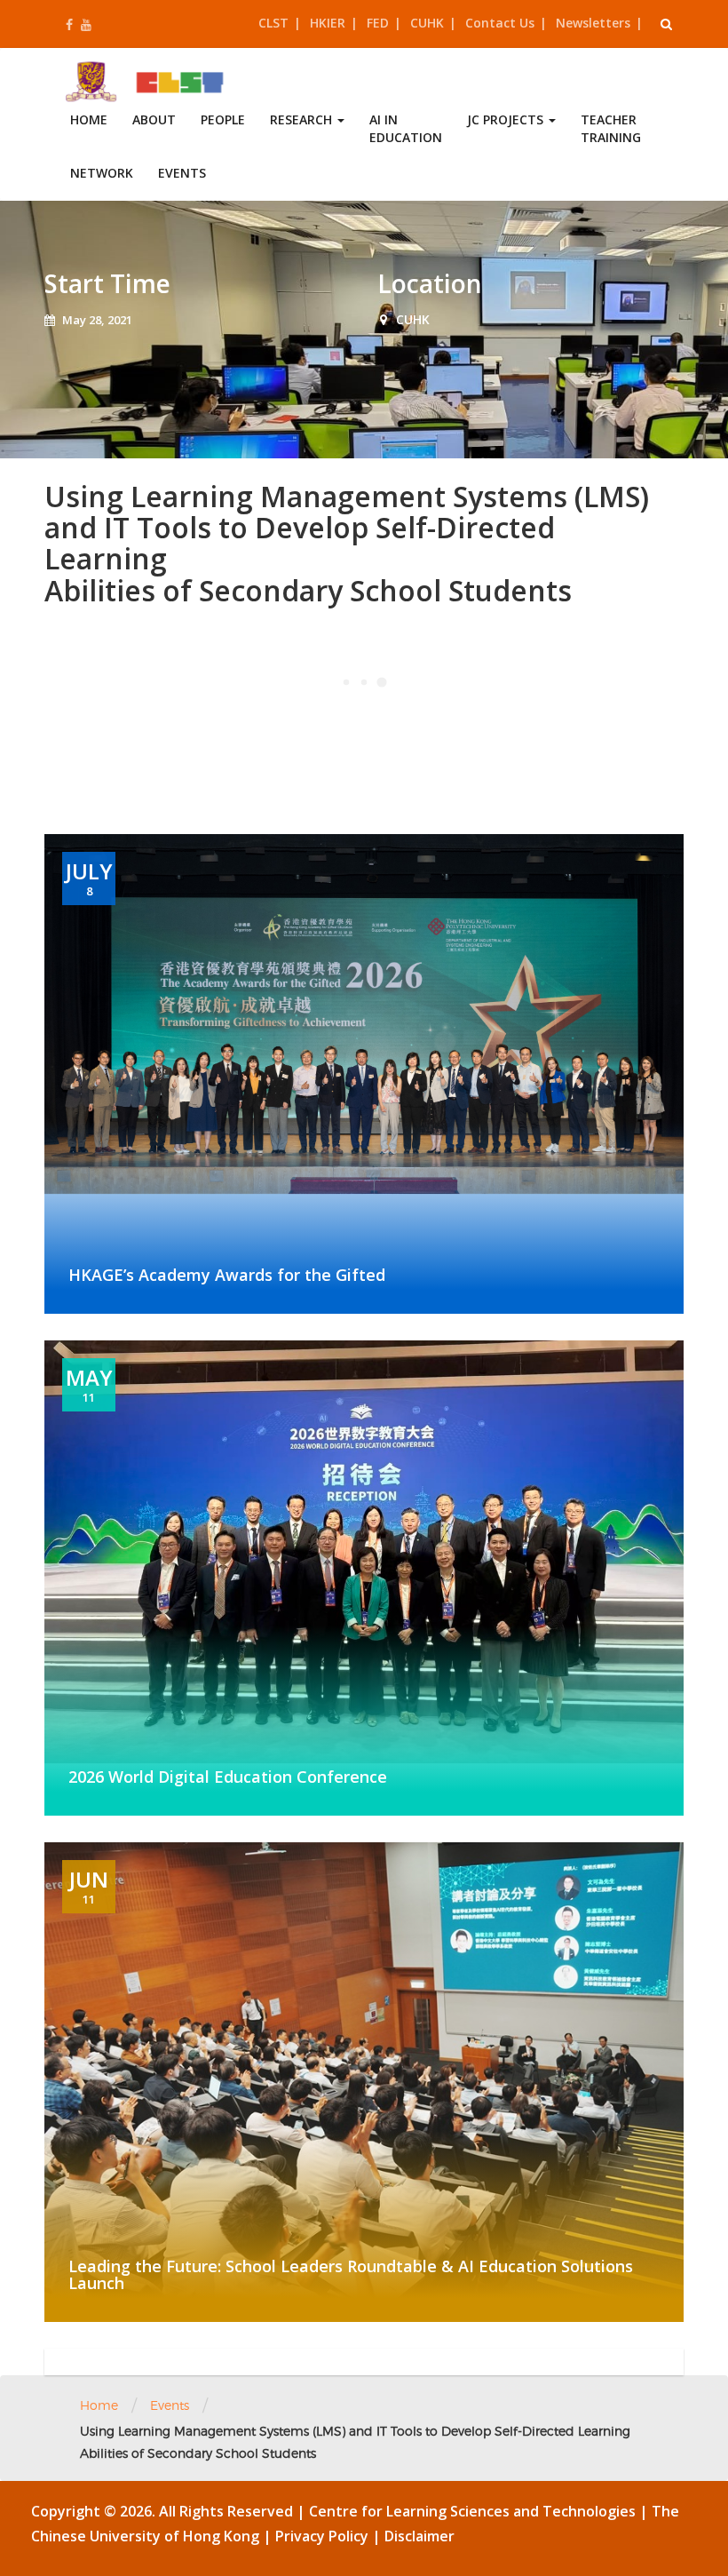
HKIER (328, 23)
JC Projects (507, 119)
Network (102, 173)
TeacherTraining (611, 128)
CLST (273, 23)
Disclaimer (419, 2536)
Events (182, 173)
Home (89, 119)
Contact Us (500, 23)
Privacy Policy (324, 2536)
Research (303, 119)
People (223, 119)
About (154, 119)
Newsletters (593, 23)
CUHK (427, 23)
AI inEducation (406, 128)
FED (378, 23)
